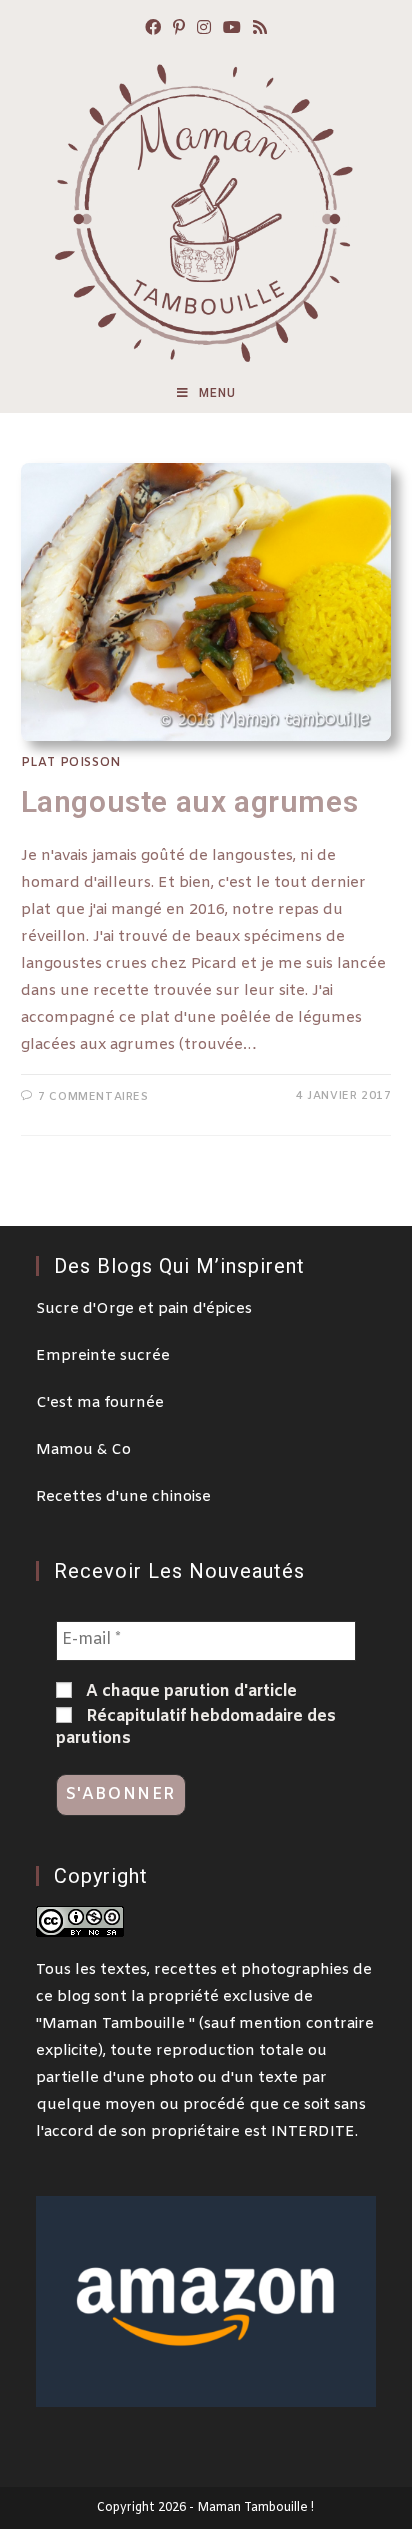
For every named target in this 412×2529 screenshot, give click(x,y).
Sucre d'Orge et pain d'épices (144, 1309)
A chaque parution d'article (189, 1691)
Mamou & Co (83, 1450)
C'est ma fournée (100, 1403)
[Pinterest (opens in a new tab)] (179, 29)
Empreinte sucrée (103, 1356)
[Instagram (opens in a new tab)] (204, 29)
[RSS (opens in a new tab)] (260, 29)
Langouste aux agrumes (190, 801)
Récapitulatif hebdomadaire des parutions (196, 1727)
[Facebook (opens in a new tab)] (153, 29)
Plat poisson (71, 763)
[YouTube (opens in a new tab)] (232, 29)
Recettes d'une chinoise (123, 1497)
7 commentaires (93, 1097)
